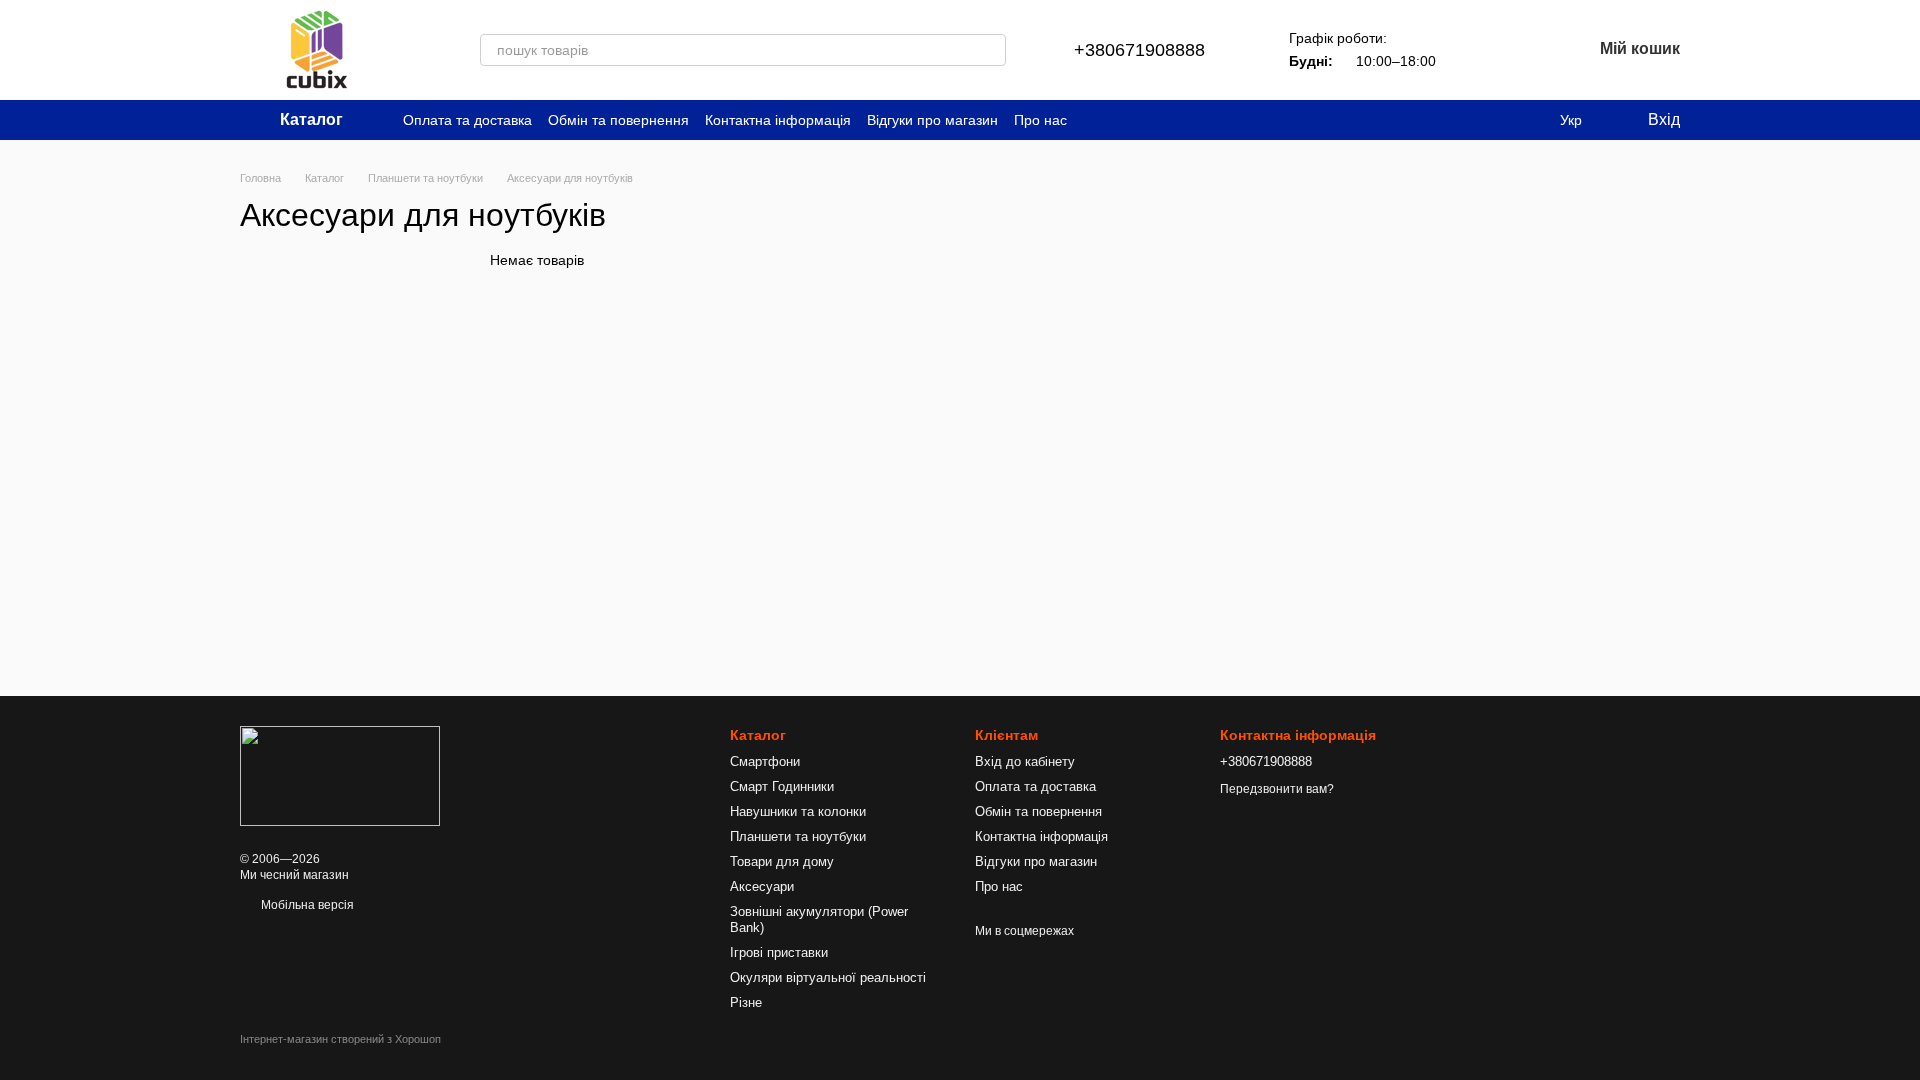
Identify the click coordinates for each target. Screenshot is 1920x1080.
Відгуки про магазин (932, 120)
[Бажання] (1524, 50)
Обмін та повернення (618, 120)
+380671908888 (1139, 50)
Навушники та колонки (798, 811)
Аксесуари (762, 886)
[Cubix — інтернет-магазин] (340, 775)
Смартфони (765, 761)
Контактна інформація (778, 120)
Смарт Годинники (782, 786)
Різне (746, 1002)
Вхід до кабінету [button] (1025, 761)
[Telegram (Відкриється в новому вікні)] (1095, 120)
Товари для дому (782, 861)
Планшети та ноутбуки (798, 836)
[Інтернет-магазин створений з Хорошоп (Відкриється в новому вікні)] (340, 1056)
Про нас (1040, 120)
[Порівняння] (1472, 50)
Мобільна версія (306, 905)
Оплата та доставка (467, 120)
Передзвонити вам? (1277, 789)
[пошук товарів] (990, 50)
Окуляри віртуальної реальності (828, 977)
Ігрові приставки (779, 952)
